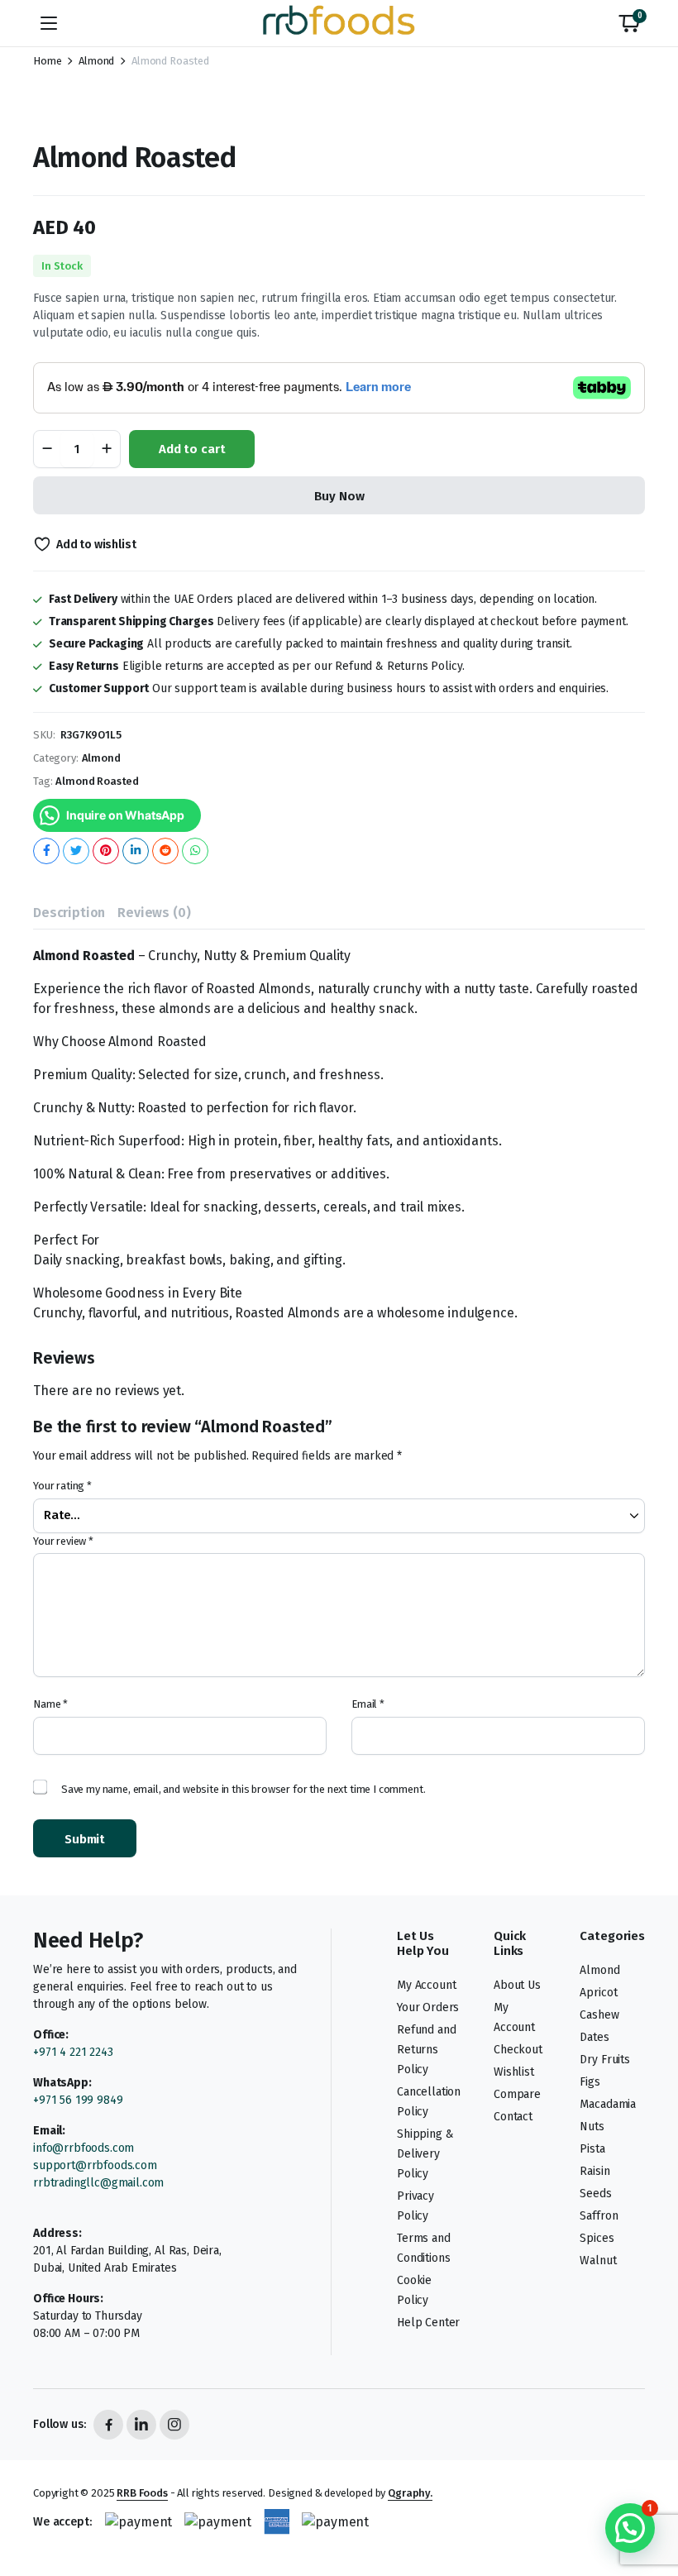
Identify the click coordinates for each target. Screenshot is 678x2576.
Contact (513, 2117)
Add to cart (192, 449)
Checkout (518, 2050)
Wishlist (514, 2072)
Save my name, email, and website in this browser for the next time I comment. (244, 1789)
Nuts (592, 2127)
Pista (592, 2149)
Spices (597, 2238)
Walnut (598, 2261)
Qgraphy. (410, 2493)
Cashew (599, 2015)
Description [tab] (69, 913)
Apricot (598, 1993)
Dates (594, 2037)
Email (368, 1704)
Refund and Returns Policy (426, 2050)
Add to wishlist (96, 545)
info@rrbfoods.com (85, 2148)
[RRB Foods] (339, 23)
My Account (426, 1985)
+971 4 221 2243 (73, 2052)
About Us (517, 1985)
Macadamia (608, 2104)
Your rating (62, 1486)
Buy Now (339, 496)
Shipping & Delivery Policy (425, 2154)
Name (50, 1704)
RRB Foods (142, 2493)
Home (47, 61)
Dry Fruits (604, 2060)
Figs (590, 2082)
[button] (629, 23)
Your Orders (428, 2007)
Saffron (599, 2216)
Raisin (594, 2171)
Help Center (428, 2323)
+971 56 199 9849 (78, 2100)
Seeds (595, 2194)
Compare (517, 2094)
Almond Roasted (97, 781)
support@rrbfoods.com (95, 2165)
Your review (63, 1541)
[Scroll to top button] (652, 2502)
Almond (96, 61)
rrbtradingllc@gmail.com (98, 2183)
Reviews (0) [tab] (154, 913)
